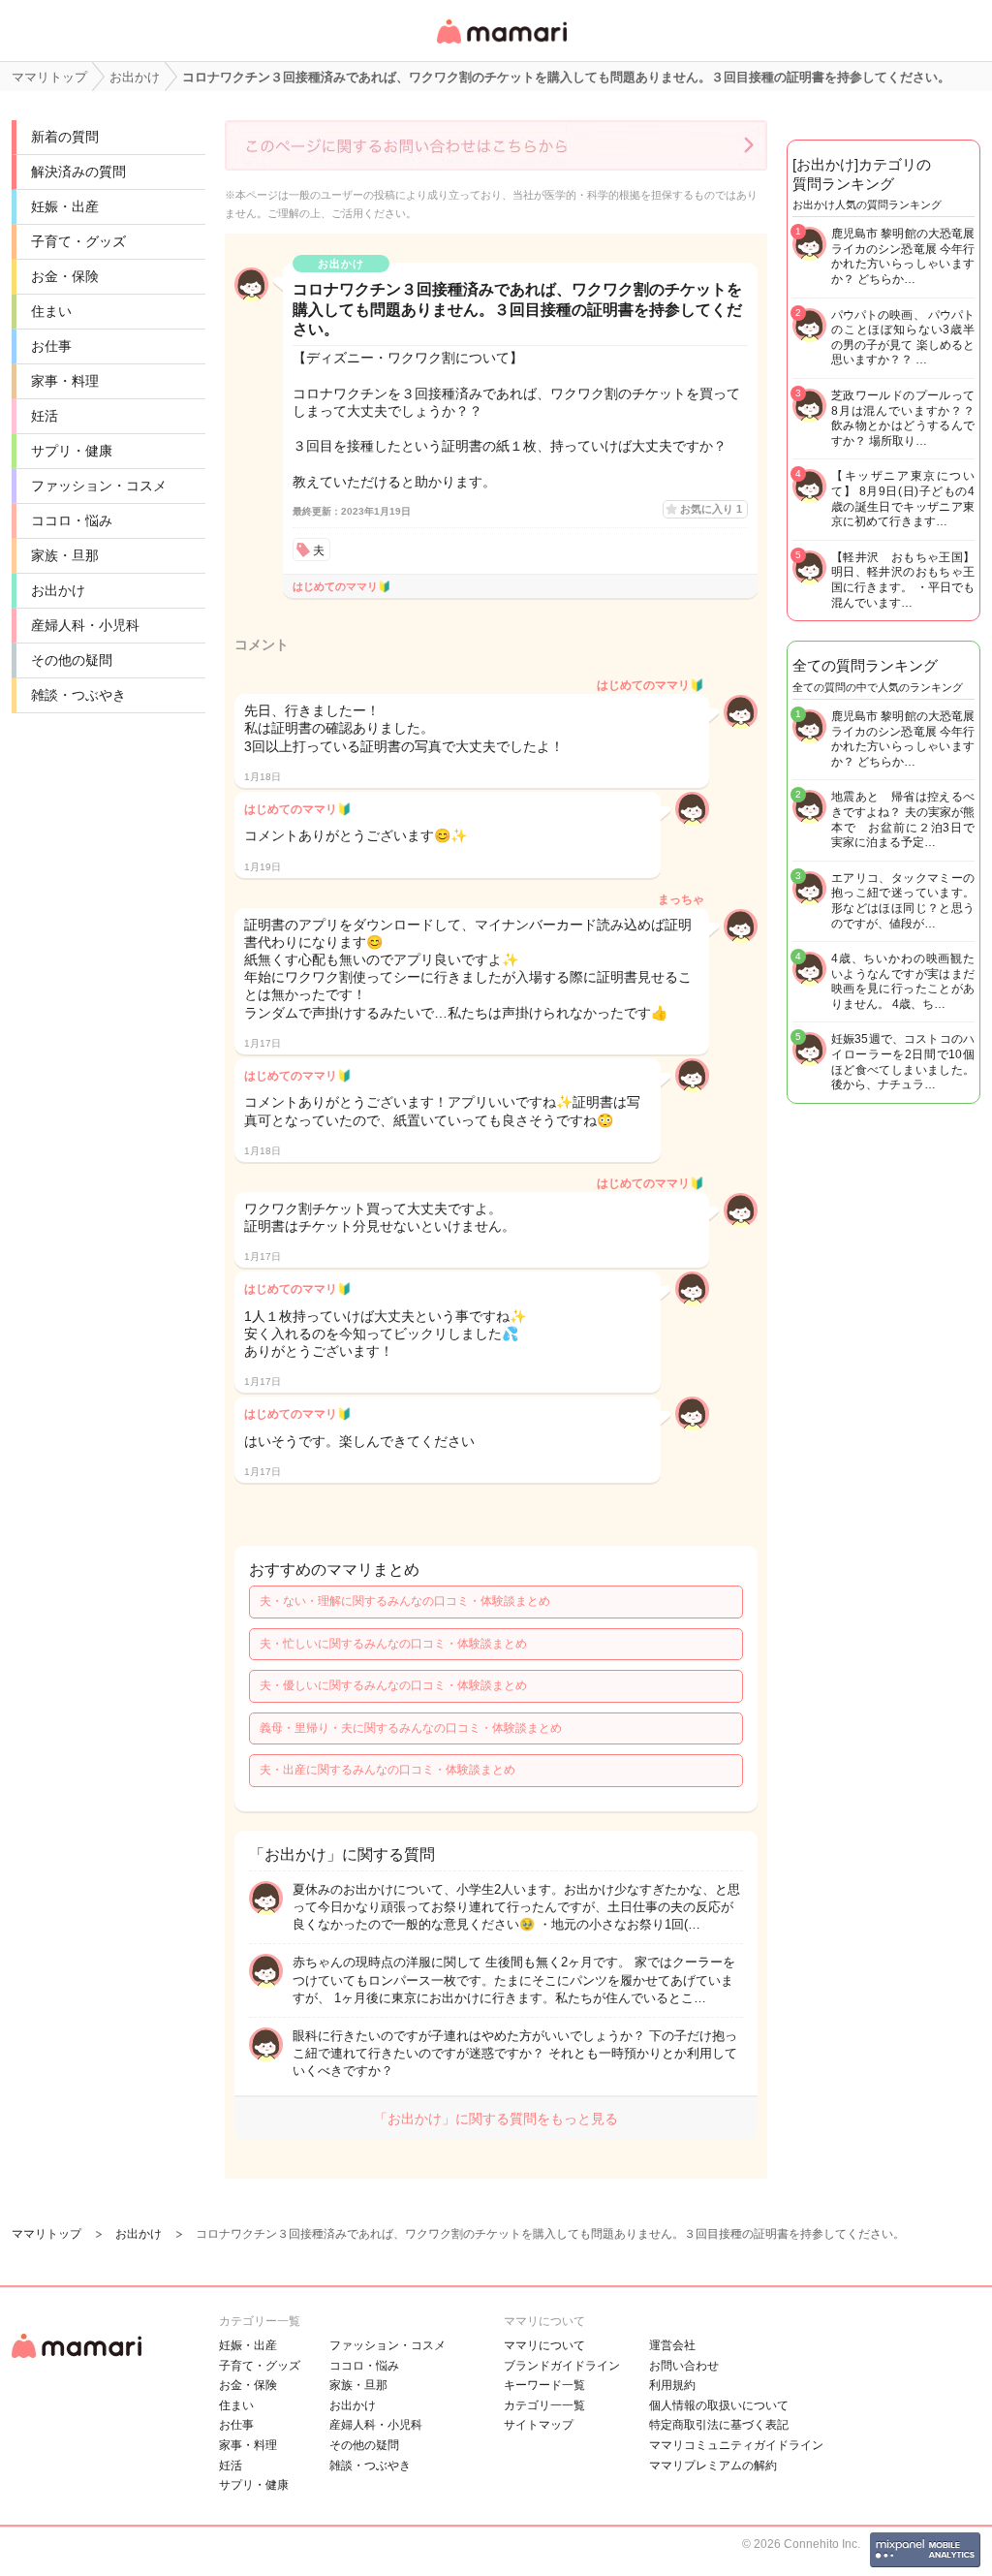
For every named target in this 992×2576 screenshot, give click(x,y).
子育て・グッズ (78, 241)
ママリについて (544, 2345)
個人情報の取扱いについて (719, 2405)
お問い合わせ (684, 2366)
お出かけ (58, 590)
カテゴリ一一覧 (544, 2405)
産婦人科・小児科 (85, 625)
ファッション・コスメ (99, 486)
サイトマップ (539, 2425)
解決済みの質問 (78, 172)
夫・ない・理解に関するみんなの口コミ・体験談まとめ (405, 1601)
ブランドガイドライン (562, 2366)
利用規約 (672, 2385)
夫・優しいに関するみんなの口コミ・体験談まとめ (393, 1685)
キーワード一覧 (544, 2385)
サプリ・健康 (72, 451)
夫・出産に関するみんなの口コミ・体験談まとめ (387, 1770)
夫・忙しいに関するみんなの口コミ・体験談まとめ (393, 1644)
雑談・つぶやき (78, 695)
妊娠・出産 (65, 206)
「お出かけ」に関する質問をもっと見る (496, 2119)
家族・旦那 (65, 555)
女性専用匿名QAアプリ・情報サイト (501, 45)
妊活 (45, 416)
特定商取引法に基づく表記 (719, 2425)
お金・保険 (65, 276)
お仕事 (51, 346)
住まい (51, 311)
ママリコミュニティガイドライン (736, 2445)
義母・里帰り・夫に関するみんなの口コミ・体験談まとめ (411, 1728)
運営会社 (672, 2345)
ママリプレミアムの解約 (713, 2466)
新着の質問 (65, 137)
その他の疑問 (72, 660)
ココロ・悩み (72, 520)
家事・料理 (65, 381)
